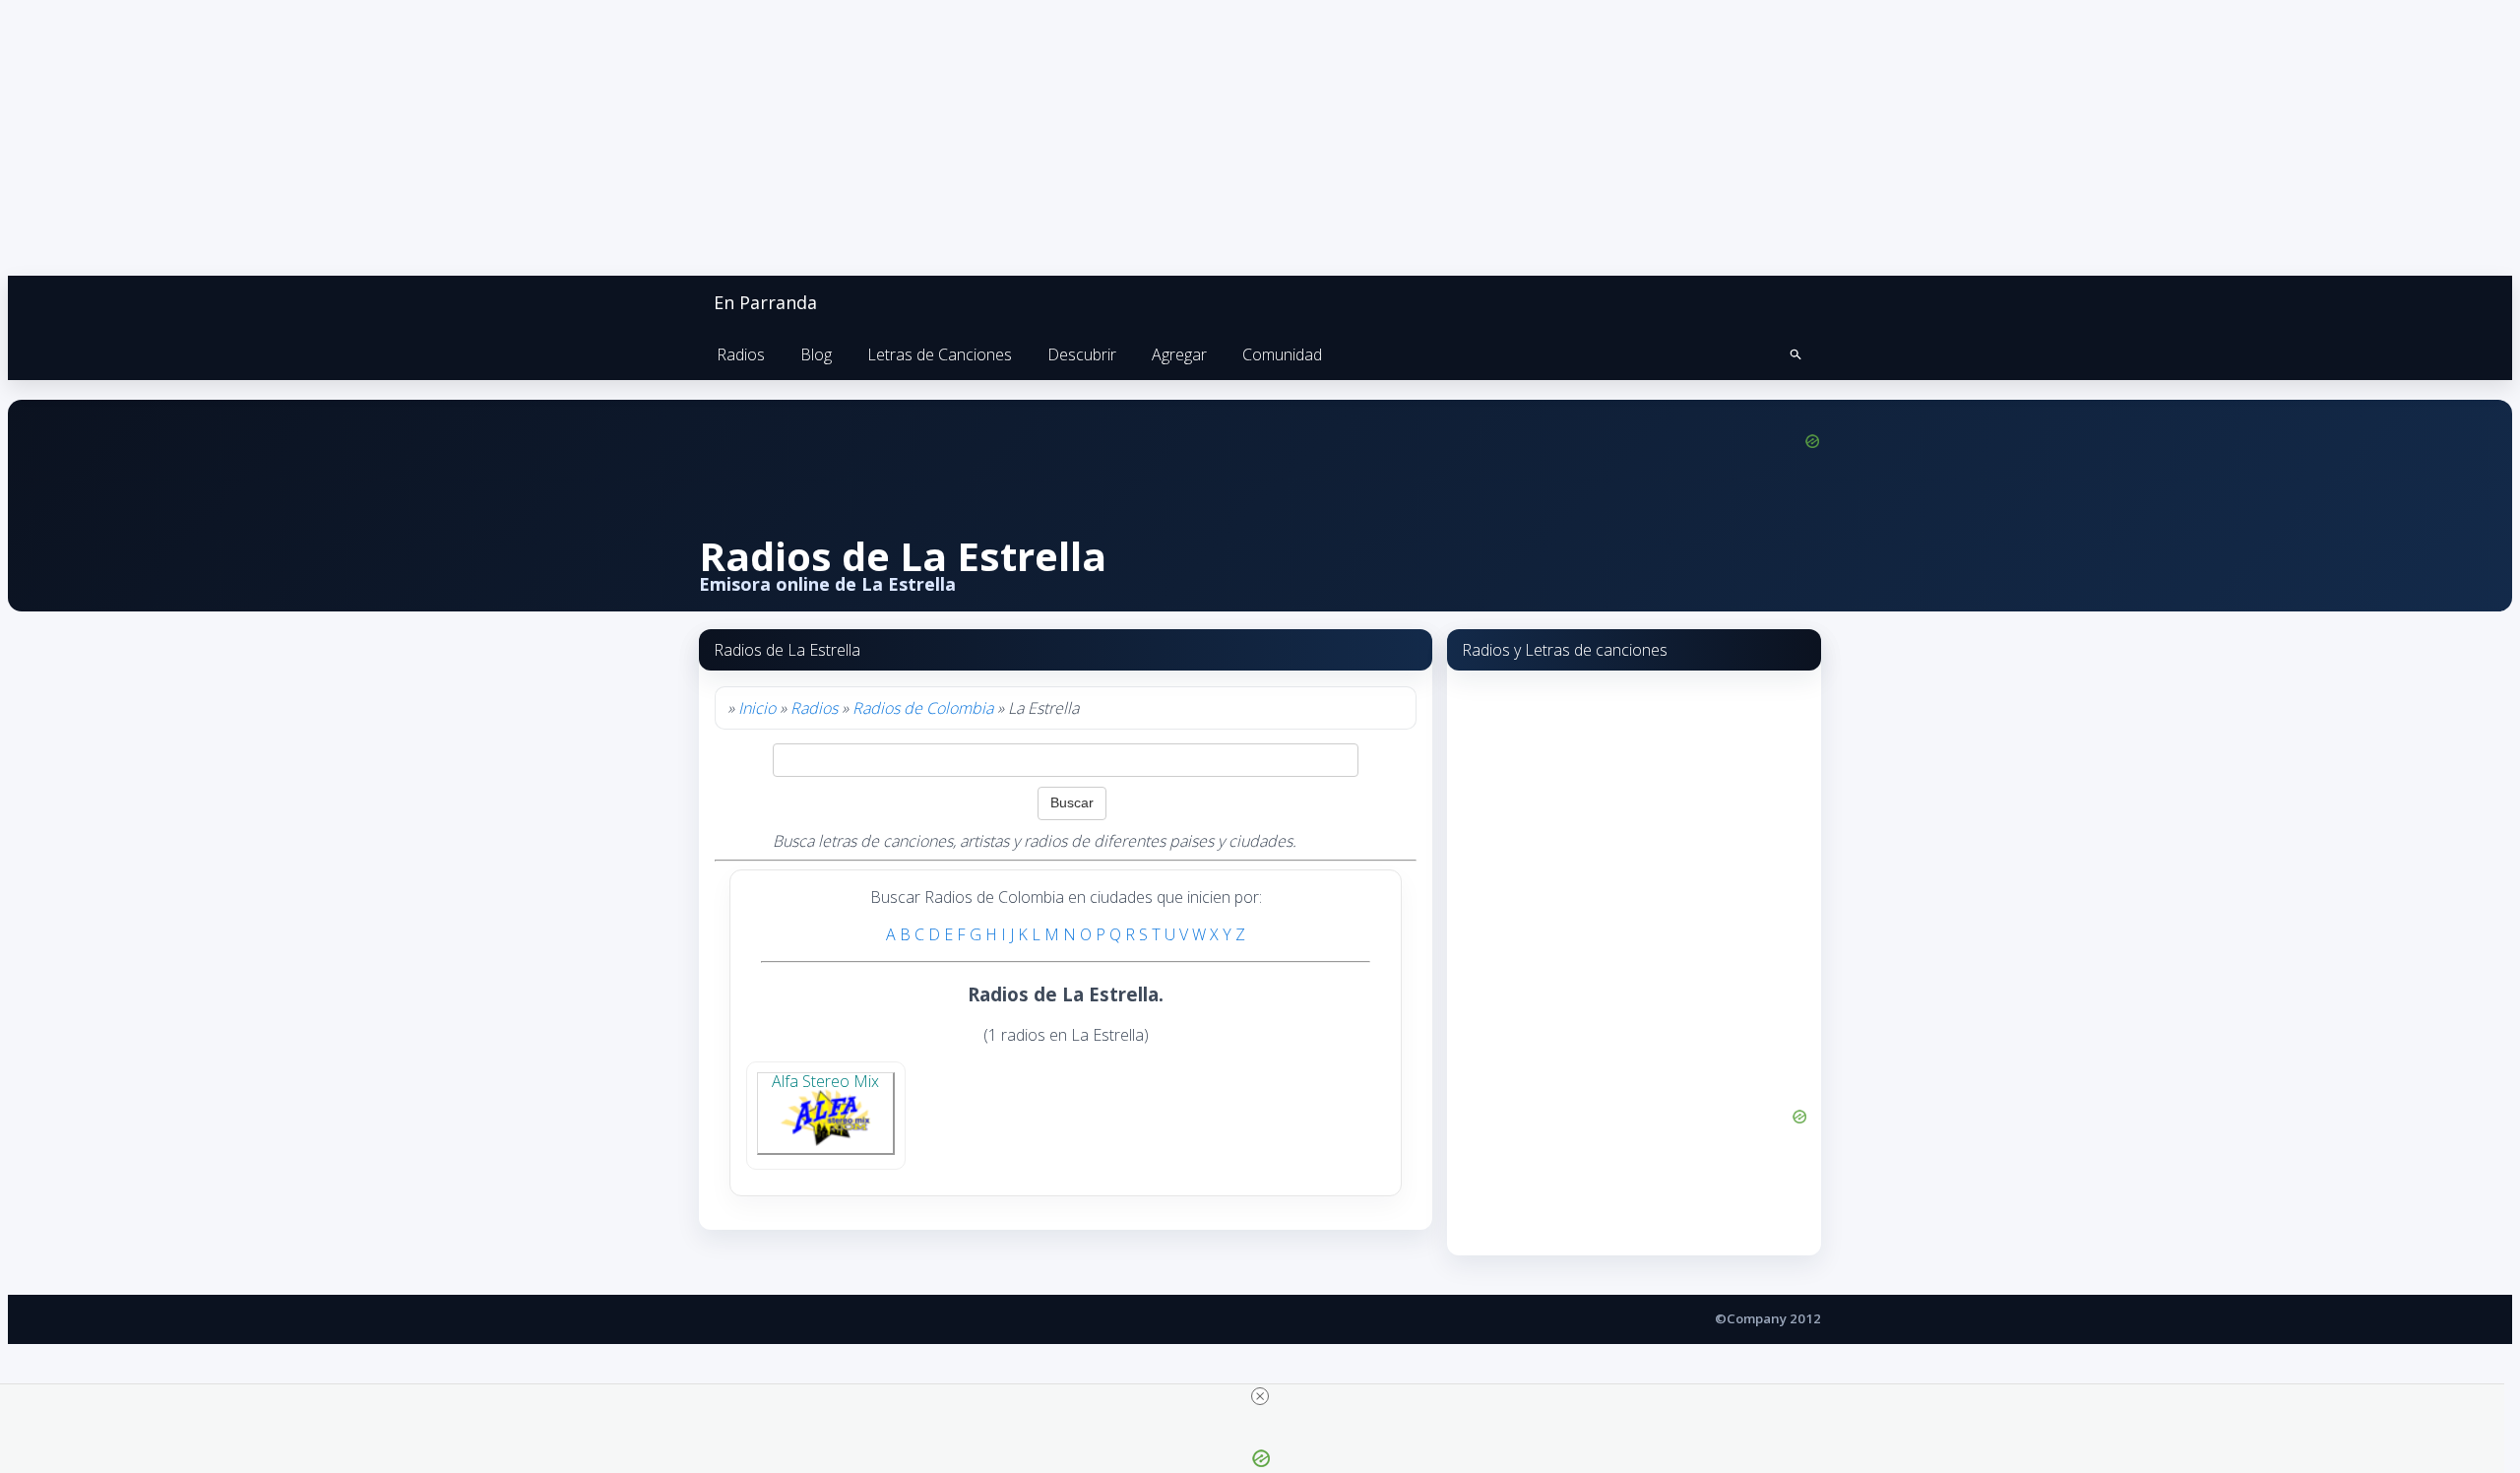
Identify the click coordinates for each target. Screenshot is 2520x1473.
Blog (816, 354)
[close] (1260, 1396)
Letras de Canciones (940, 354)
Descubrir (1082, 354)
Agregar (1179, 354)
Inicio (757, 708)
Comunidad (1282, 354)
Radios (741, 354)
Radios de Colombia (923, 708)
